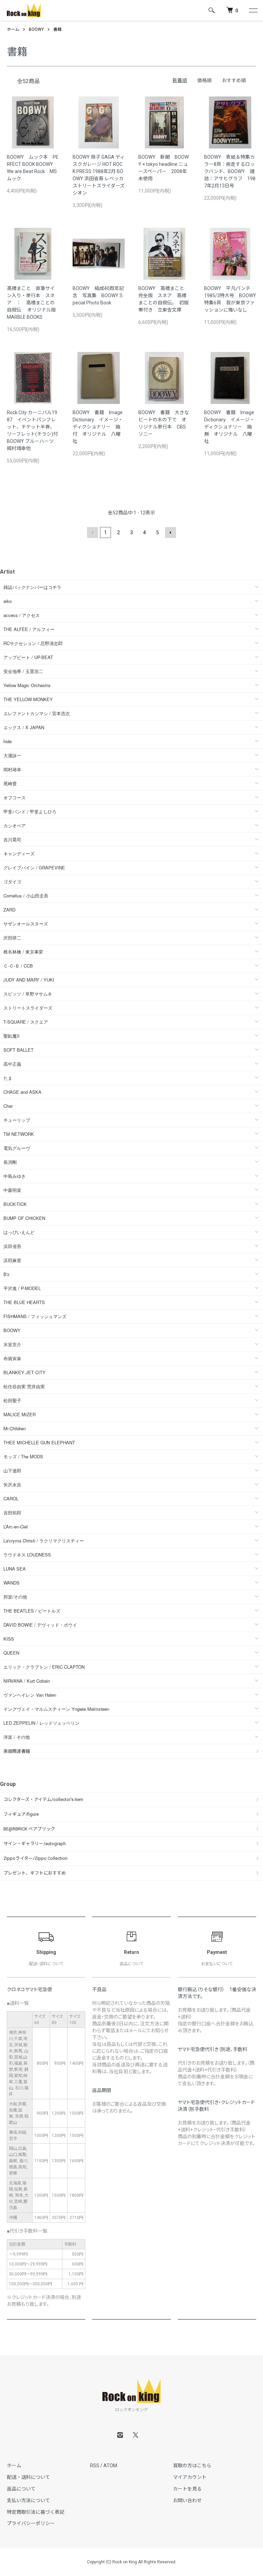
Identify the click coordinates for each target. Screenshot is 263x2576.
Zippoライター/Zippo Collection (35, 1858)
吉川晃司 (12, 839)
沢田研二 (12, 938)
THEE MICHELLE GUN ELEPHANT (39, 1442)
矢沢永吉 (12, 1484)
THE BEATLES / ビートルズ (32, 1611)
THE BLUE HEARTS (24, 1302)
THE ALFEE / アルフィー (29, 629)
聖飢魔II (11, 1036)
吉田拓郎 (12, 1513)
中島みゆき (15, 1176)
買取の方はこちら (192, 2466)
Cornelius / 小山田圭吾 (26, 896)
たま (8, 1078)
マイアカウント (190, 2477)
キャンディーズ (19, 853)
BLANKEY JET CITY (24, 1372)
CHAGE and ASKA (22, 1092)
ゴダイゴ (12, 882)
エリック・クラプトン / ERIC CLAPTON (44, 1667)
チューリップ (17, 1120)
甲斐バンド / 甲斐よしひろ (32, 811)
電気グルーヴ (17, 1148)
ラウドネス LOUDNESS (27, 1555)
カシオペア (15, 825)
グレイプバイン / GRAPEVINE (34, 868)
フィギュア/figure (21, 1814)
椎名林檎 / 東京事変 (23, 952)
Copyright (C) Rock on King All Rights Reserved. (132, 2562)
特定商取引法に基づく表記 (36, 2512)
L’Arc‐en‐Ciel (16, 1527)
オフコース (15, 797)
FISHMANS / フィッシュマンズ (35, 1316)
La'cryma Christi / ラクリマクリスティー (44, 1541)
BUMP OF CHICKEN (24, 1218)
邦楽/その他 (15, 1597)
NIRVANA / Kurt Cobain (27, 1681)
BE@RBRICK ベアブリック (29, 1829)
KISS (9, 1639)
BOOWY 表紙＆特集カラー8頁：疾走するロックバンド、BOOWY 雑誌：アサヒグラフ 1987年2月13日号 (230, 171)
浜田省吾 (12, 1246)
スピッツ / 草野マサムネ (28, 994)
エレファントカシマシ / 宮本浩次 (37, 713)
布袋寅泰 (12, 1358)
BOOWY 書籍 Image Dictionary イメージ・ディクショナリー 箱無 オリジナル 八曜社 (229, 427)
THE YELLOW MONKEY (28, 699)
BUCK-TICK (15, 1204)
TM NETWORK (19, 1134)
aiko (8, 601)
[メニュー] (253, 10)
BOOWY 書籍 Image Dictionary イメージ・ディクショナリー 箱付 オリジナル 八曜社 (98, 427)
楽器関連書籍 (17, 1751)
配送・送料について (28, 2477)
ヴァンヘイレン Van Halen (30, 1695)
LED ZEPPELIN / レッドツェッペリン (41, 1723)
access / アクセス (22, 615)
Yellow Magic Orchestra (27, 685)
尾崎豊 (10, 783)
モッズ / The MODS (23, 1456)
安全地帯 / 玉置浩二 (23, 671)
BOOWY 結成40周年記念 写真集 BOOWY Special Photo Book (98, 295)
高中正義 (12, 1064)
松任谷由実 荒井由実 (24, 1386)
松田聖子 (12, 1400)
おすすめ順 (234, 80)
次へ (171, 533)
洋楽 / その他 (17, 1737)
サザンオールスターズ (26, 924)
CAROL (11, 1499)
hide (8, 741)
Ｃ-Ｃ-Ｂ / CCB (18, 966)
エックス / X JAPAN (24, 727)
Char (8, 1106)
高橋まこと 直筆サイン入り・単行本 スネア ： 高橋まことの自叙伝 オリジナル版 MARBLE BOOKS (34, 303)
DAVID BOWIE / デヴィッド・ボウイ (40, 1625)
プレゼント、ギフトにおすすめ (35, 1873)
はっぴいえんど (19, 1232)
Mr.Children (15, 1428)
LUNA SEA (15, 1569)
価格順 (204, 80)
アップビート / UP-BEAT (28, 657)
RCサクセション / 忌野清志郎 (33, 643)
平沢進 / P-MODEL (22, 1288)
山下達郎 (12, 1470)
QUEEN (11, 1653)
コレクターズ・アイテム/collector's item (43, 1799)
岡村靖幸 (12, 769)
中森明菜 (12, 1190)
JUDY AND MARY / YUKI (29, 980)
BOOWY (36, 29)
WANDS (11, 1583)
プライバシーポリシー (31, 2523)
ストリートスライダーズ (28, 1008)
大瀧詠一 (12, 755)
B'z (7, 1274)
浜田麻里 (12, 1260)
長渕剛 (10, 1162)
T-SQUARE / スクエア (26, 1022)
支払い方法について (28, 2500)
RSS (95, 2466)
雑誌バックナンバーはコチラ (32, 587)
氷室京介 (12, 1344)
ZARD (9, 910)
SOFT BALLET (18, 1050)
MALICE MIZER (20, 1414)
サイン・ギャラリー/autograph (35, 1844)
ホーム (13, 29)
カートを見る (187, 2489)
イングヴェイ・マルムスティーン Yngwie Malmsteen (56, 1709)
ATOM (110, 2466)
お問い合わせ (187, 2500)
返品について (21, 2489)
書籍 (58, 29)
